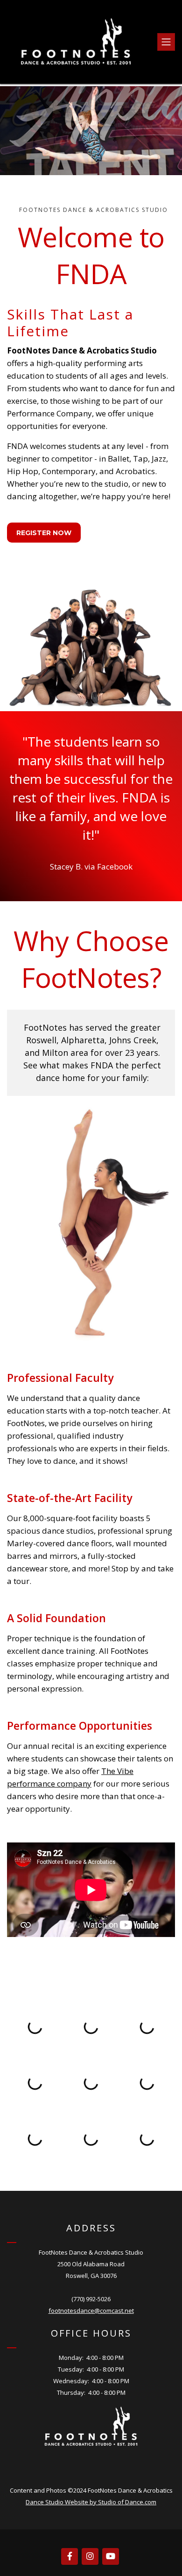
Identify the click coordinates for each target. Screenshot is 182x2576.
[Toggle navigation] (166, 42)
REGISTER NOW (44, 533)
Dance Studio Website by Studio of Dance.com (91, 2502)
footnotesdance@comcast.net (91, 2311)
